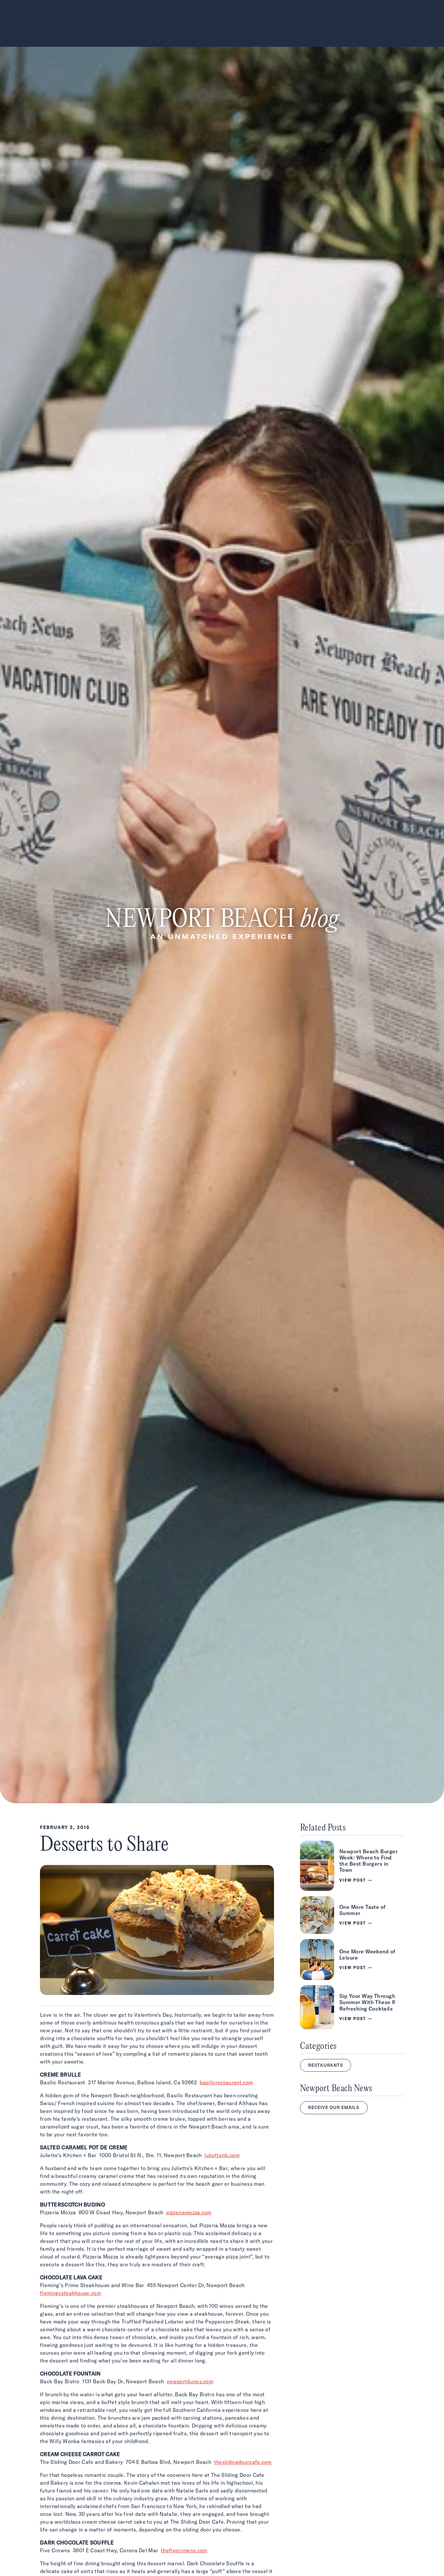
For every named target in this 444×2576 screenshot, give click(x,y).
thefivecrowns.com (184, 2550)
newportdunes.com (190, 2381)
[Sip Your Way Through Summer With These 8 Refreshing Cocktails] (352, 2007)
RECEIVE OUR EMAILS (334, 2107)
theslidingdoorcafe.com (243, 2462)
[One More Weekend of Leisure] (352, 1960)
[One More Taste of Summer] (352, 1915)
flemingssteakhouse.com (71, 2293)
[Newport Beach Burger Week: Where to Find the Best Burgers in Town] (352, 1866)
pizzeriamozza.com (189, 2212)
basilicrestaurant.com (226, 2082)
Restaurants (326, 2065)
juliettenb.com (222, 2155)
